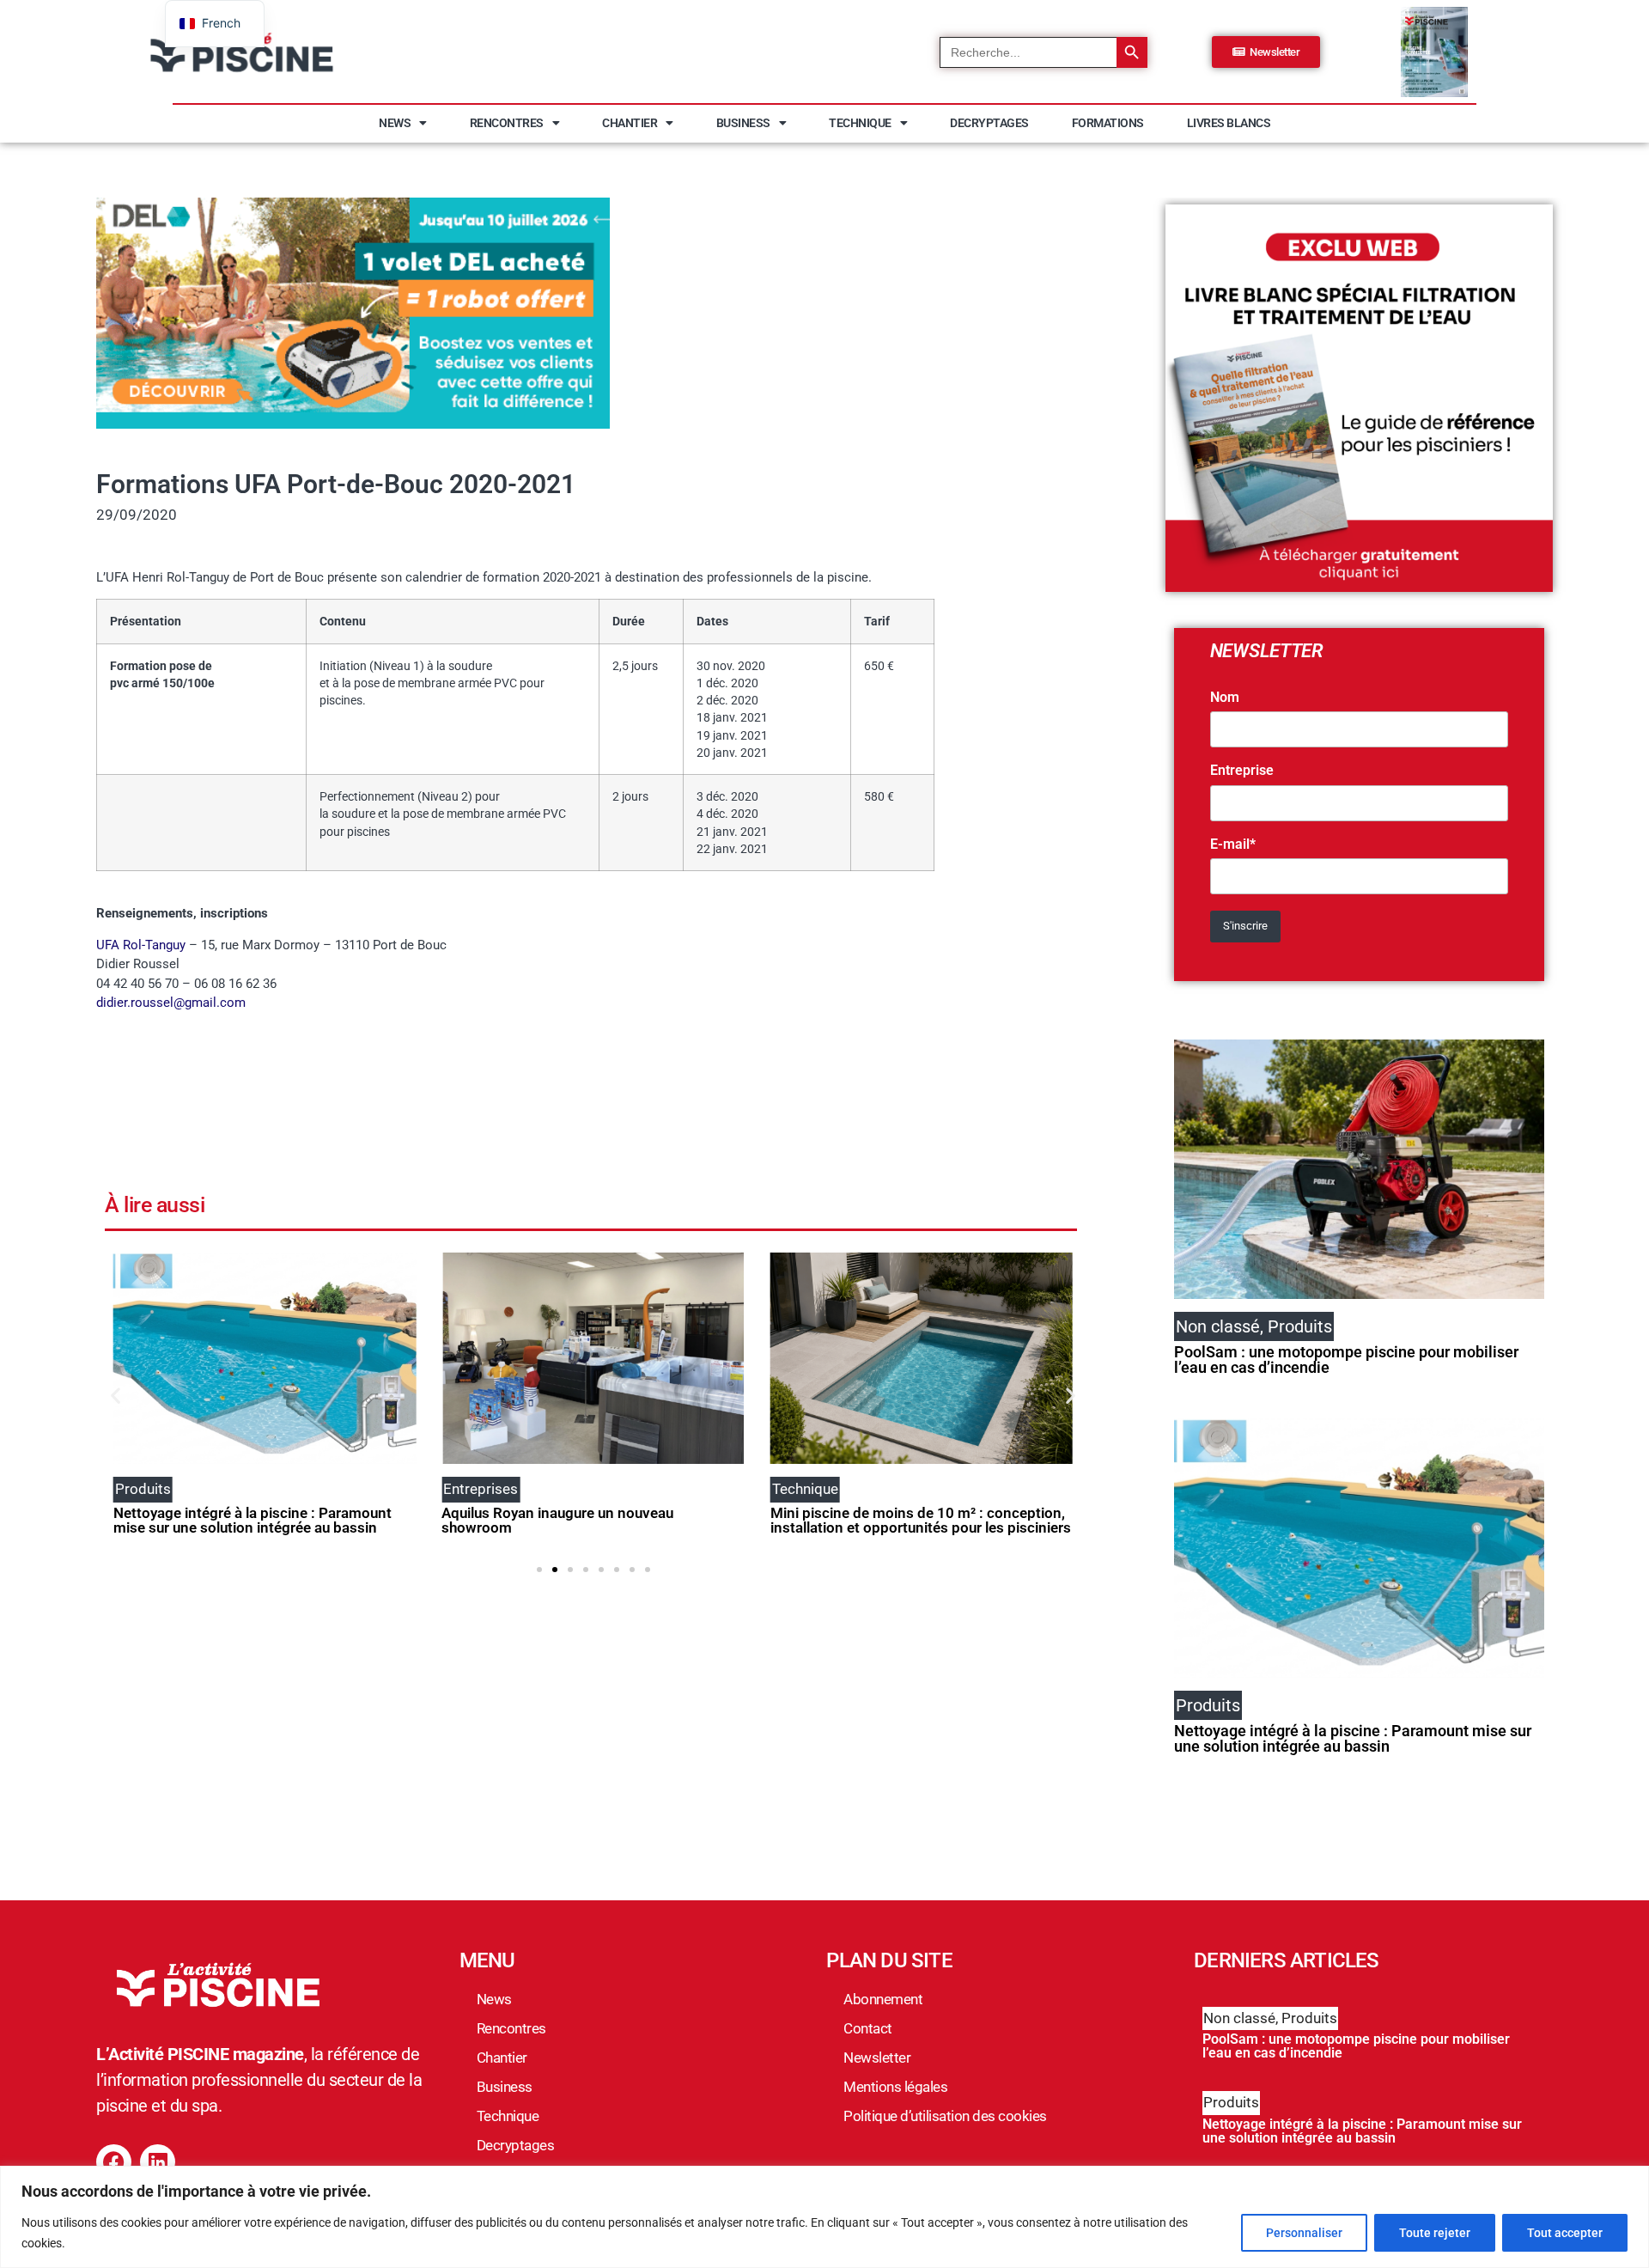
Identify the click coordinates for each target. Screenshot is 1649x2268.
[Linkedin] (158, 2162)
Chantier (630, 123)
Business (743, 123)
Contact (868, 2028)
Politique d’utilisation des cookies (945, 2116)
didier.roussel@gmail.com (171, 1003)
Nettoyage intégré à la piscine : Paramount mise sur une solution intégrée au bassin (253, 1520)
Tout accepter (1565, 2233)
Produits (1309, 2018)
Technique (860, 123)
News (395, 123)
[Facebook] (114, 2162)
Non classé (1239, 2018)
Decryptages (989, 123)
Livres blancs (1229, 123)
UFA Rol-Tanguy (141, 945)
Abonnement (883, 1999)
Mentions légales (895, 2087)
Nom (1225, 698)
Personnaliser (1304, 2233)
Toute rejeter (1435, 2233)
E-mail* (1233, 844)
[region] (824, 2217)
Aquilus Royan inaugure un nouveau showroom (557, 1520)
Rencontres (507, 123)
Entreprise (1242, 771)
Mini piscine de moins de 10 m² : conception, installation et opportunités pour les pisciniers (921, 1520)
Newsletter (877, 2058)
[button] (116, 1396)
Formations (1108, 123)
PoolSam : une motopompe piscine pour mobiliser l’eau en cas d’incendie (1346, 1360)
